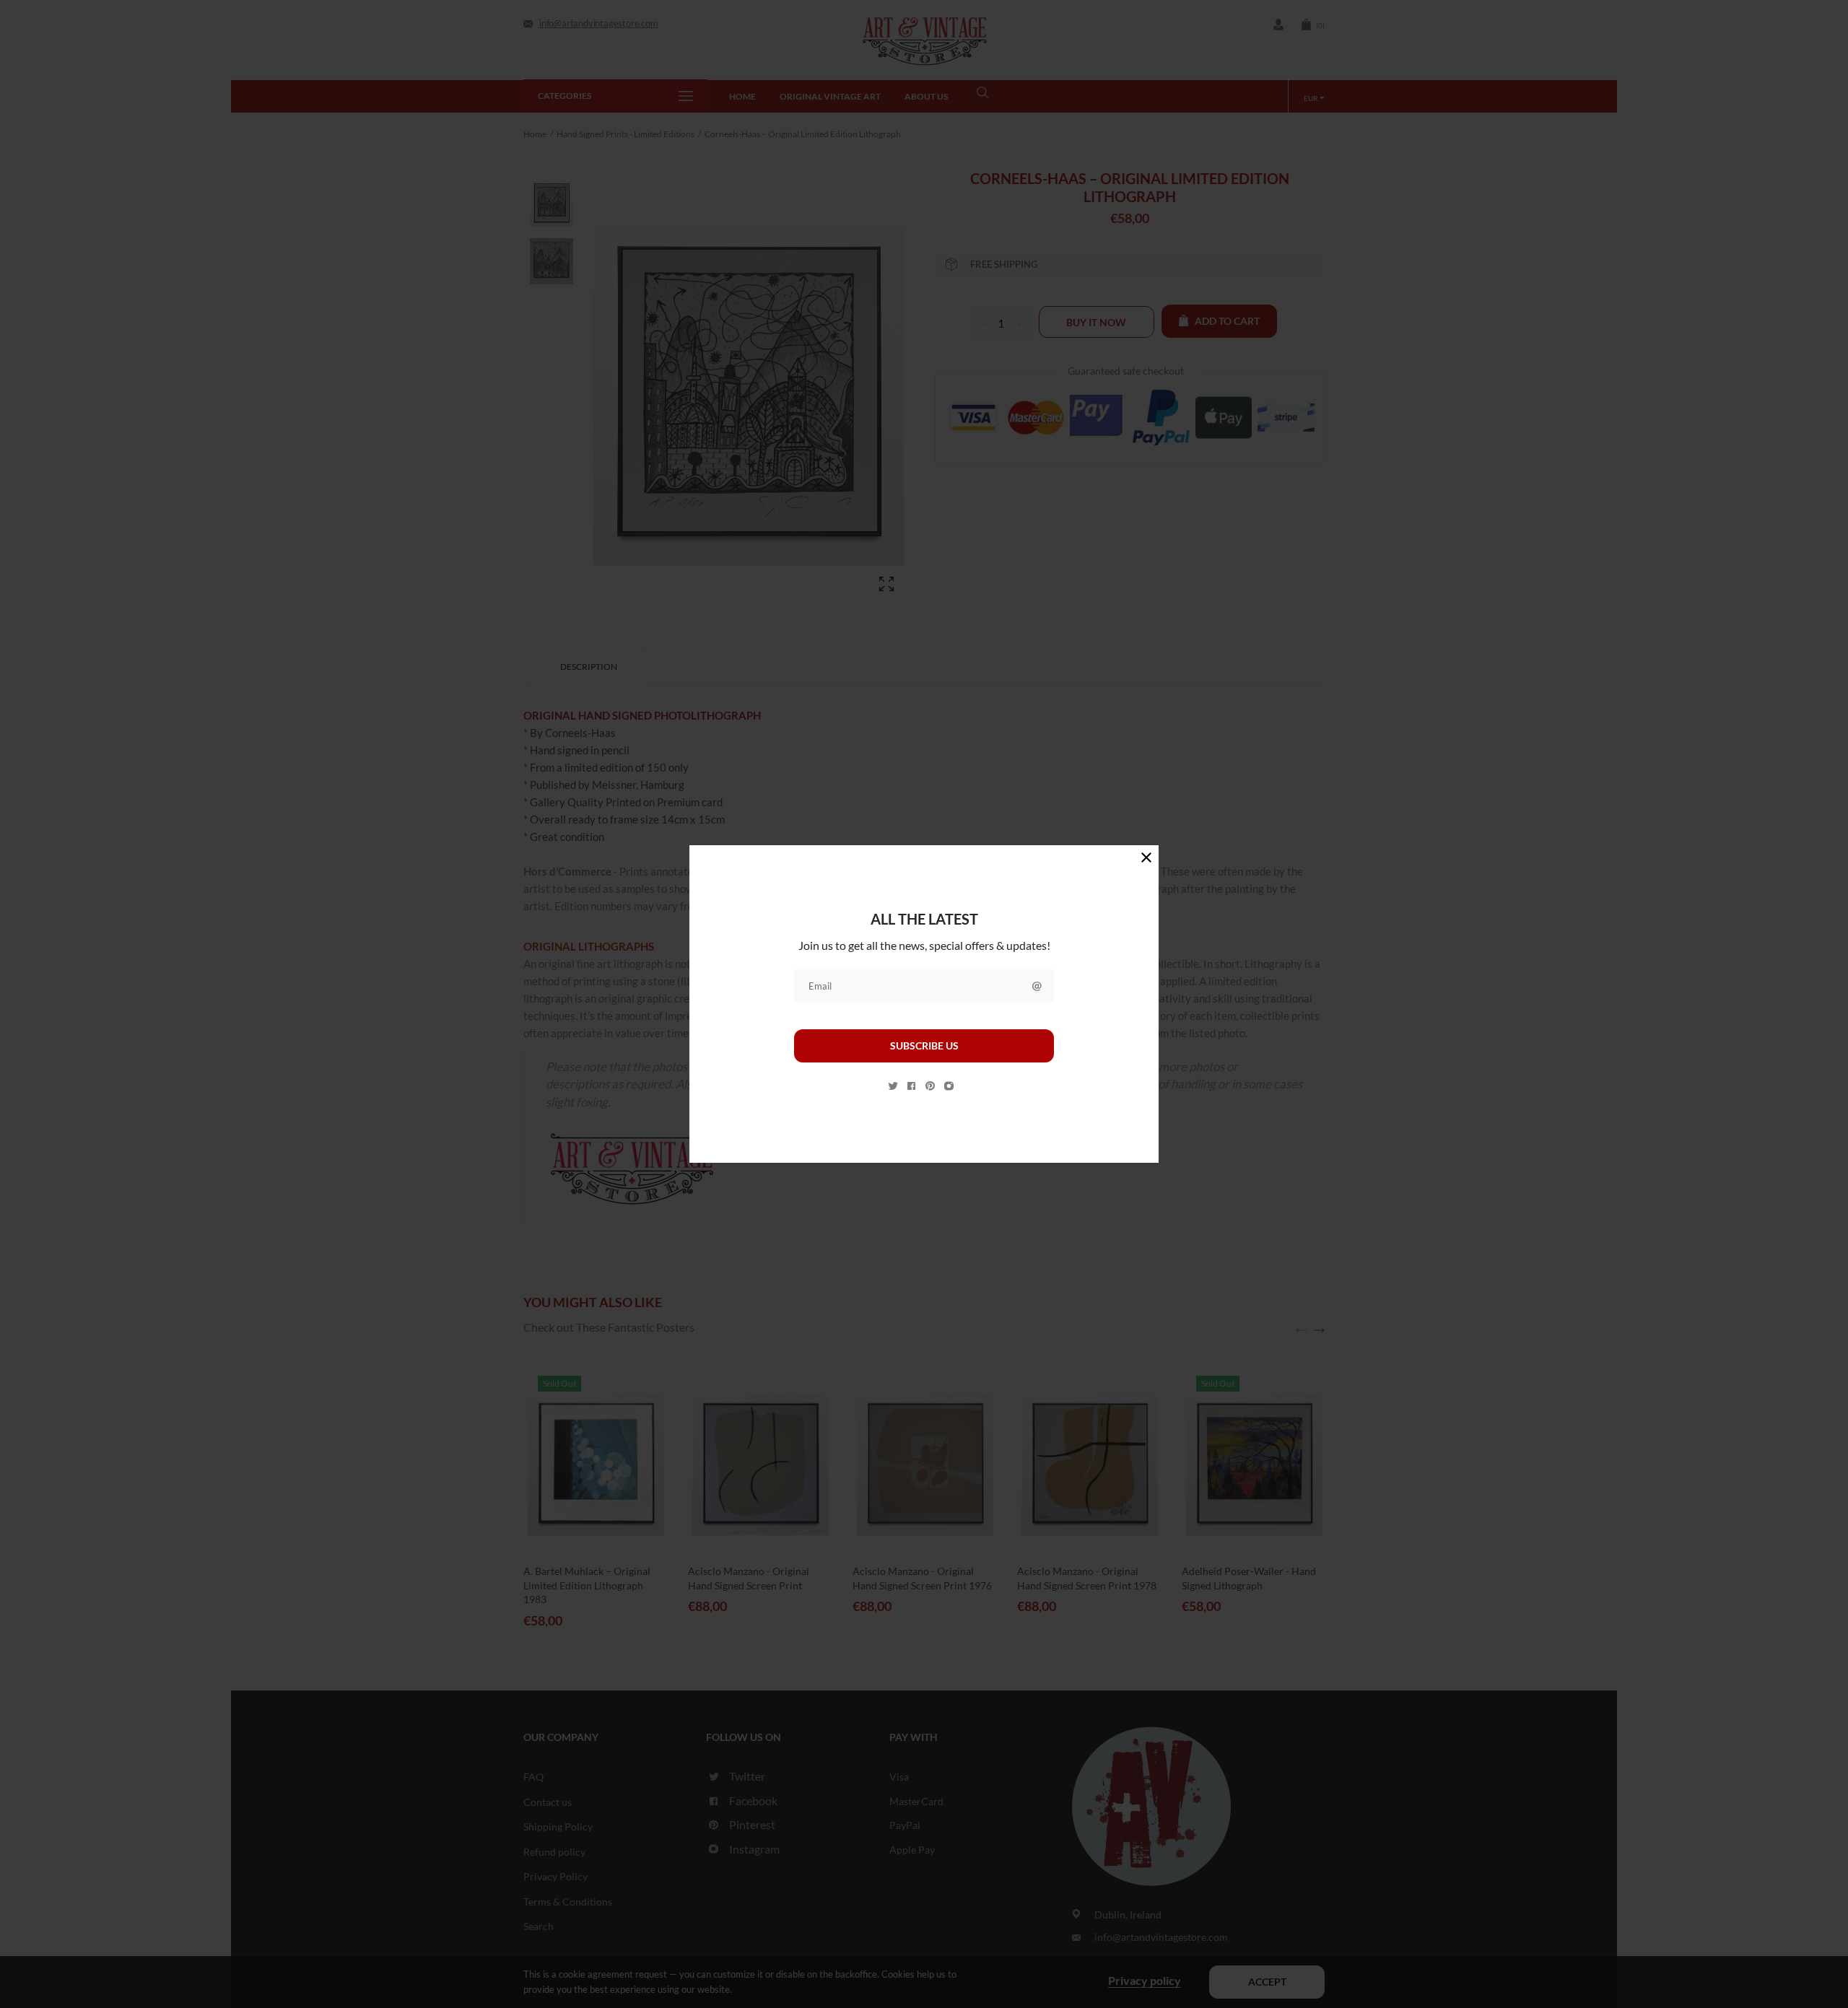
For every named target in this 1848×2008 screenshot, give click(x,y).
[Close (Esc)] (1146, 857)
